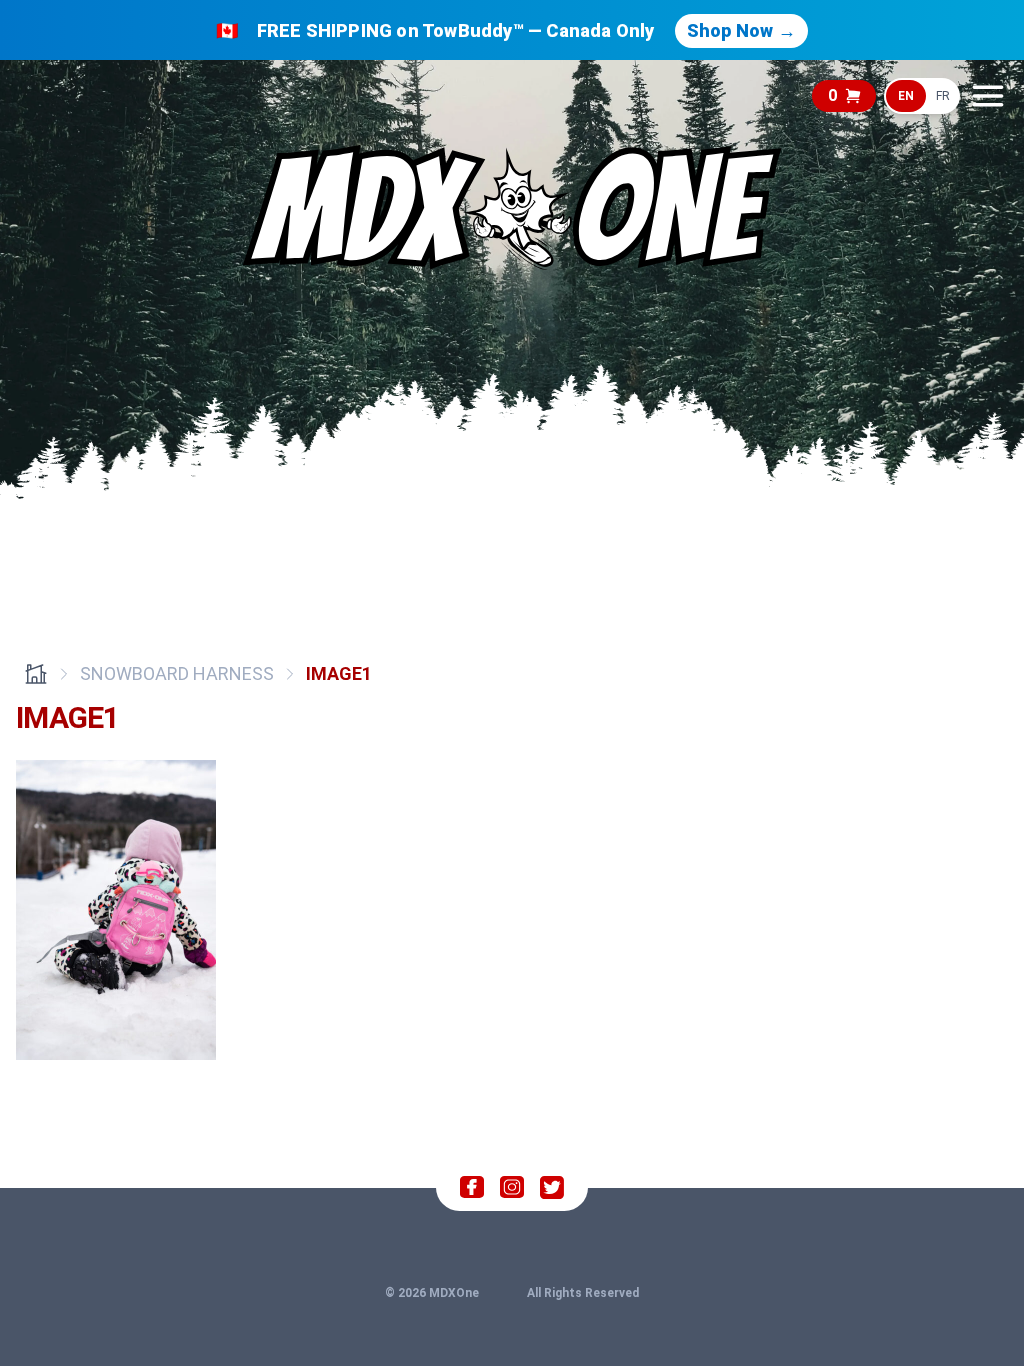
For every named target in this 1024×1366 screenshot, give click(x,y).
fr (943, 96)
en (906, 96)
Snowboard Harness (177, 673)
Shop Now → (741, 30)
